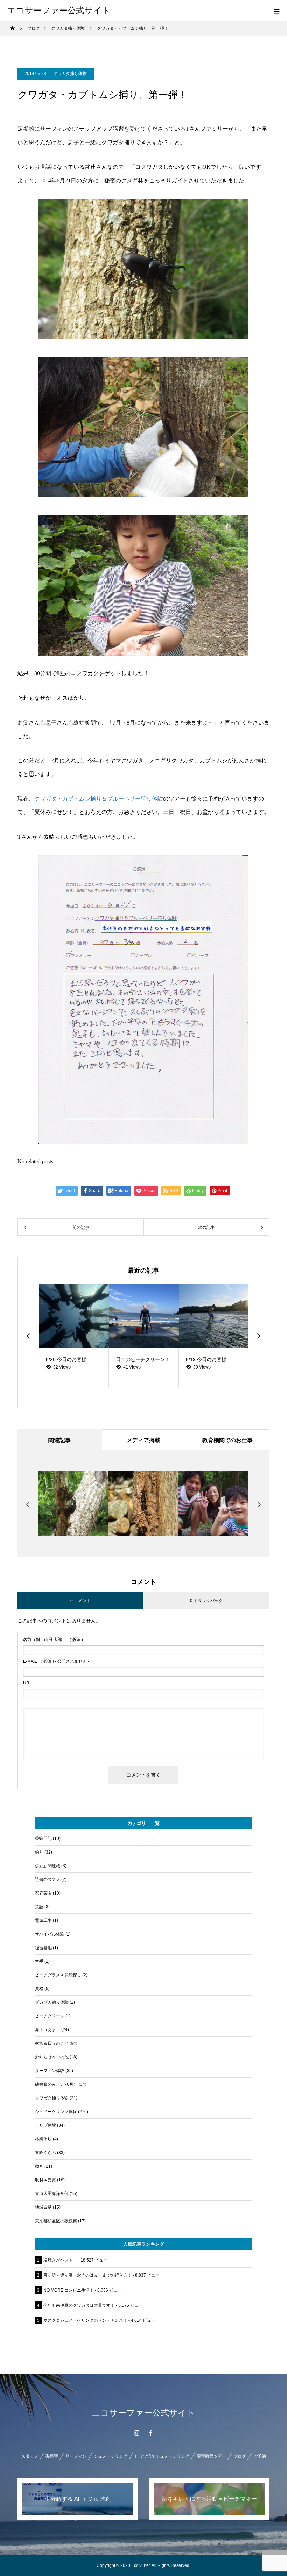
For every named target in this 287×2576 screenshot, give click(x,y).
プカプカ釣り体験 (52, 2002)
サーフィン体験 (50, 2071)
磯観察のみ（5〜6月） (56, 2084)
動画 (39, 2166)
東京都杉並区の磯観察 (56, 2221)
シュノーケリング (111, 2456)
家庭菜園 (43, 1893)
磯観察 (52, 2456)
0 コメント (80, 1601)
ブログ (240, 2456)
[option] (74, 1335)
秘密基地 (43, 1948)
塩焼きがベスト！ (60, 2260)
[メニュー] (276, 11)
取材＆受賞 (45, 2180)
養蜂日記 (43, 1838)
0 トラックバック (206, 1601)
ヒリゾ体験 (45, 2125)
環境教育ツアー (211, 2456)
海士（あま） (48, 2030)
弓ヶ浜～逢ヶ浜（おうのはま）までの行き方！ (87, 2275)
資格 (39, 1989)
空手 (39, 1961)
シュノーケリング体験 (56, 2112)
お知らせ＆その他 (52, 2057)
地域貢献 (43, 2207)
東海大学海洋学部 (52, 2194)
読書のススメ (48, 1879)
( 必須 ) (53, 1640)
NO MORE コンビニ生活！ (69, 2290)
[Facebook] (150, 2433)
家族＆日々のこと (52, 2043)
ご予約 (260, 2456)
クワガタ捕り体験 (70, 74)
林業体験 (43, 2139)
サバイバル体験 (50, 1934)
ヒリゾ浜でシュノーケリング (162, 2456)
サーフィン (76, 2456)
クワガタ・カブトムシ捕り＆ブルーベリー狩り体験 (99, 799)
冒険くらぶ (45, 2153)
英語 (39, 1907)
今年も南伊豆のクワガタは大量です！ (79, 2305)
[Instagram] (136, 2433)
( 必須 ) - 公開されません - (56, 1661)
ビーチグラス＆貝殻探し (58, 1975)
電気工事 (43, 1920)
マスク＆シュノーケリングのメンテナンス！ (85, 2320)
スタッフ (30, 2456)
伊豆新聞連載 (48, 1866)
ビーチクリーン (50, 2016)
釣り (39, 1852)
